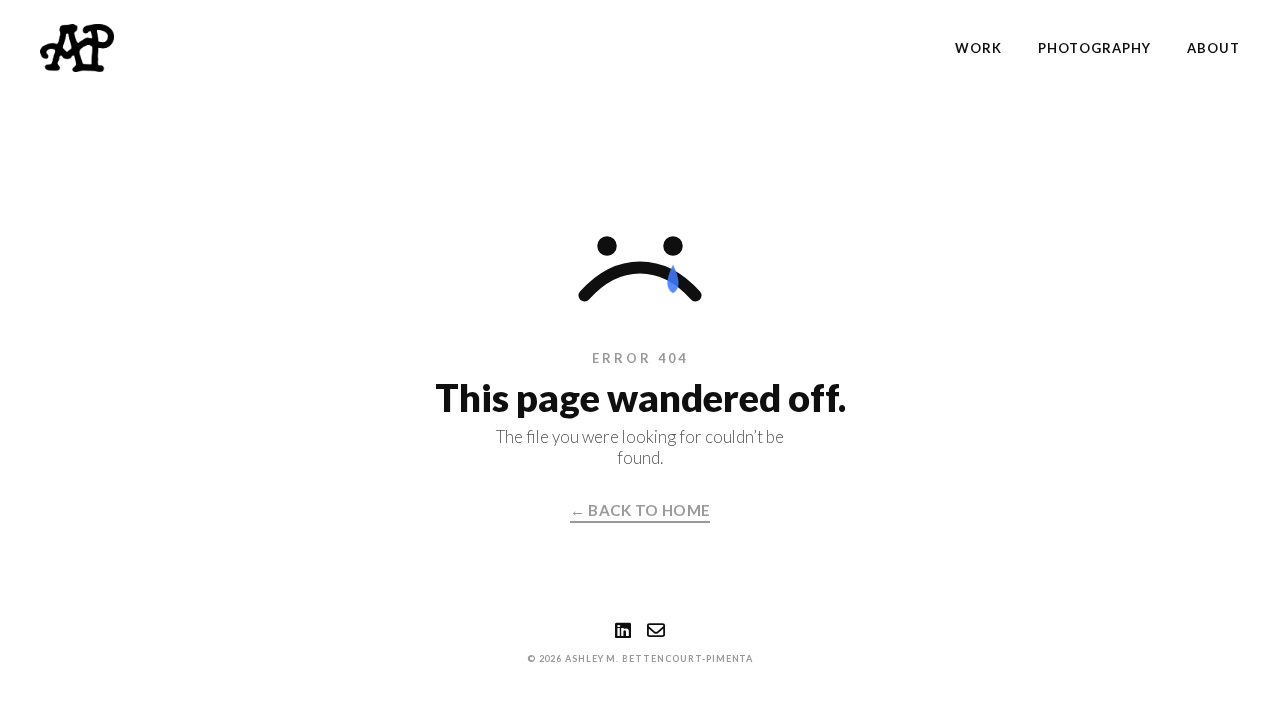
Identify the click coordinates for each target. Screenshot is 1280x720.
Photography (1094, 48)
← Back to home (640, 510)
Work (978, 48)
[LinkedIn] (623, 630)
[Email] (656, 630)
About (1213, 48)
